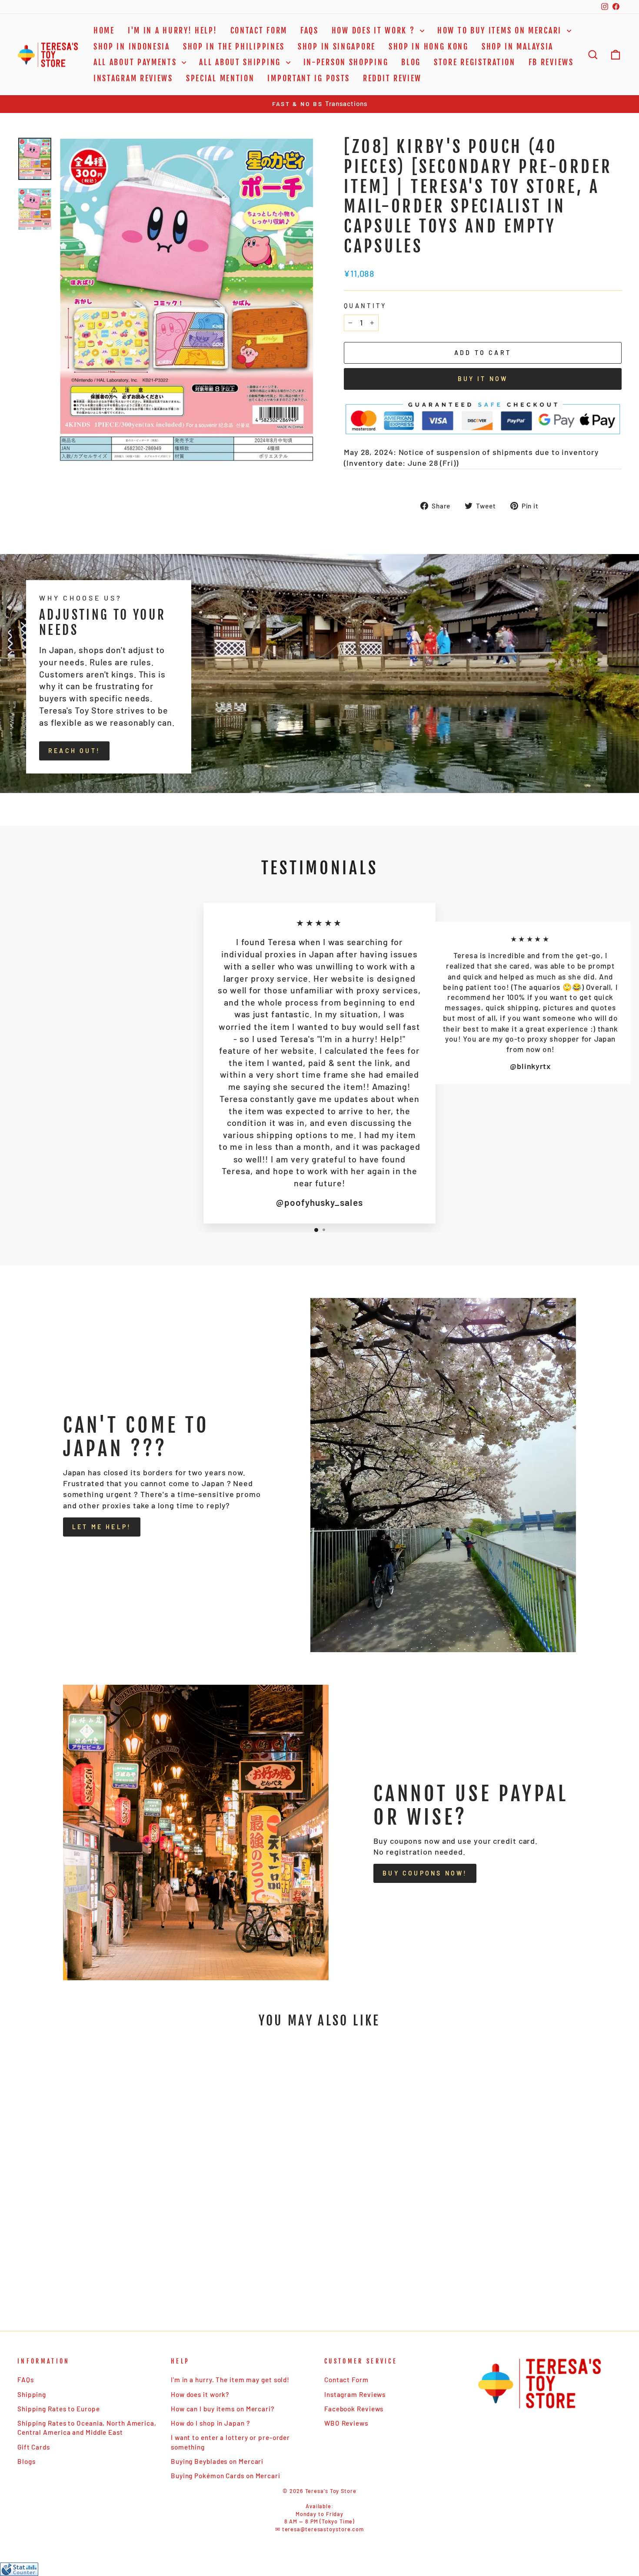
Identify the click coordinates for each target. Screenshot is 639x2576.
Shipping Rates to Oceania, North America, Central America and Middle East (87, 2428)
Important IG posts (309, 78)
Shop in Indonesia (132, 46)
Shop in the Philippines (234, 46)
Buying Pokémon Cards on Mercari (226, 2476)
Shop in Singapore (337, 46)
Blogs (27, 2461)
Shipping (32, 2394)
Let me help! (102, 1527)
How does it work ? (375, 30)
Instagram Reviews (133, 78)
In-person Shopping (346, 62)
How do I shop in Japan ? (210, 2423)
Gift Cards (34, 2447)
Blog (411, 62)
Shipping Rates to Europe (59, 2409)
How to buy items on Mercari (501, 30)
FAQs (310, 30)
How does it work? (200, 2394)
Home (104, 30)
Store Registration (475, 62)
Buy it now (483, 379)
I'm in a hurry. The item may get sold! (230, 2380)
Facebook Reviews (354, 2409)
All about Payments (136, 62)
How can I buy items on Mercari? (223, 2409)
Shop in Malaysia (518, 46)
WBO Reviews (346, 2423)
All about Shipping (241, 62)
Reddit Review (392, 78)
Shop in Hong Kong (429, 46)
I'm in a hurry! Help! (173, 30)
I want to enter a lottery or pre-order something (230, 2442)
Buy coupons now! (425, 1873)
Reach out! (74, 751)
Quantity (365, 306)
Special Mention (220, 78)
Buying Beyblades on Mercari (217, 2461)
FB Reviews (551, 62)
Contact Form (259, 30)
